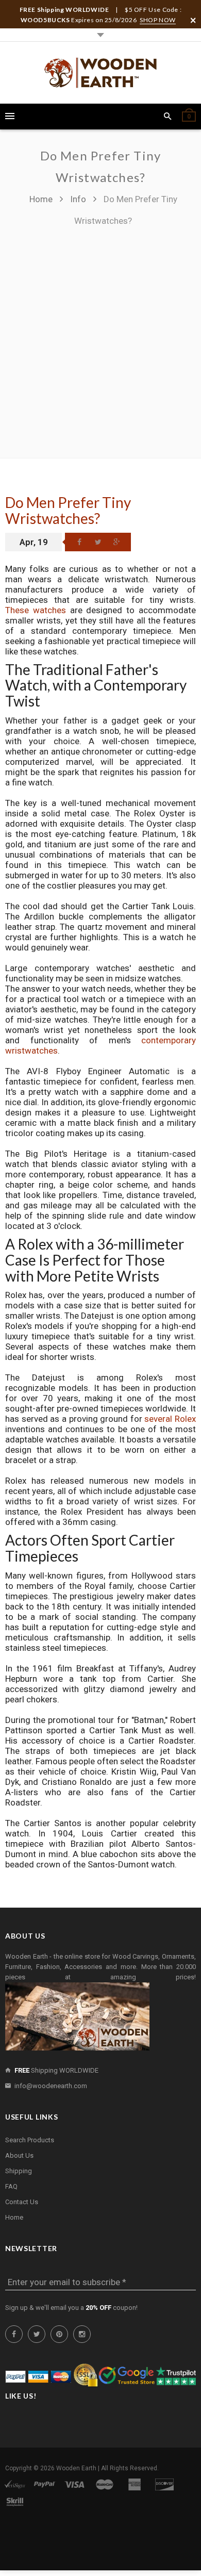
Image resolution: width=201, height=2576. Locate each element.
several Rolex (170, 1419)
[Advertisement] (100, 337)
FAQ (11, 2186)
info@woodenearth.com (51, 2086)
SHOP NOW (158, 20)
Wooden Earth (76, 2468)
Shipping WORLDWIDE (56, 2070)
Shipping (19, 2171)
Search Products (30, 2140)
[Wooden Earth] (100, 73)
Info (78, 199)
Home (42, 199)
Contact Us (22, 2202)
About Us (19, 2155)
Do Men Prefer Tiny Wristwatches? (68, 510)
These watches (36, 610)
